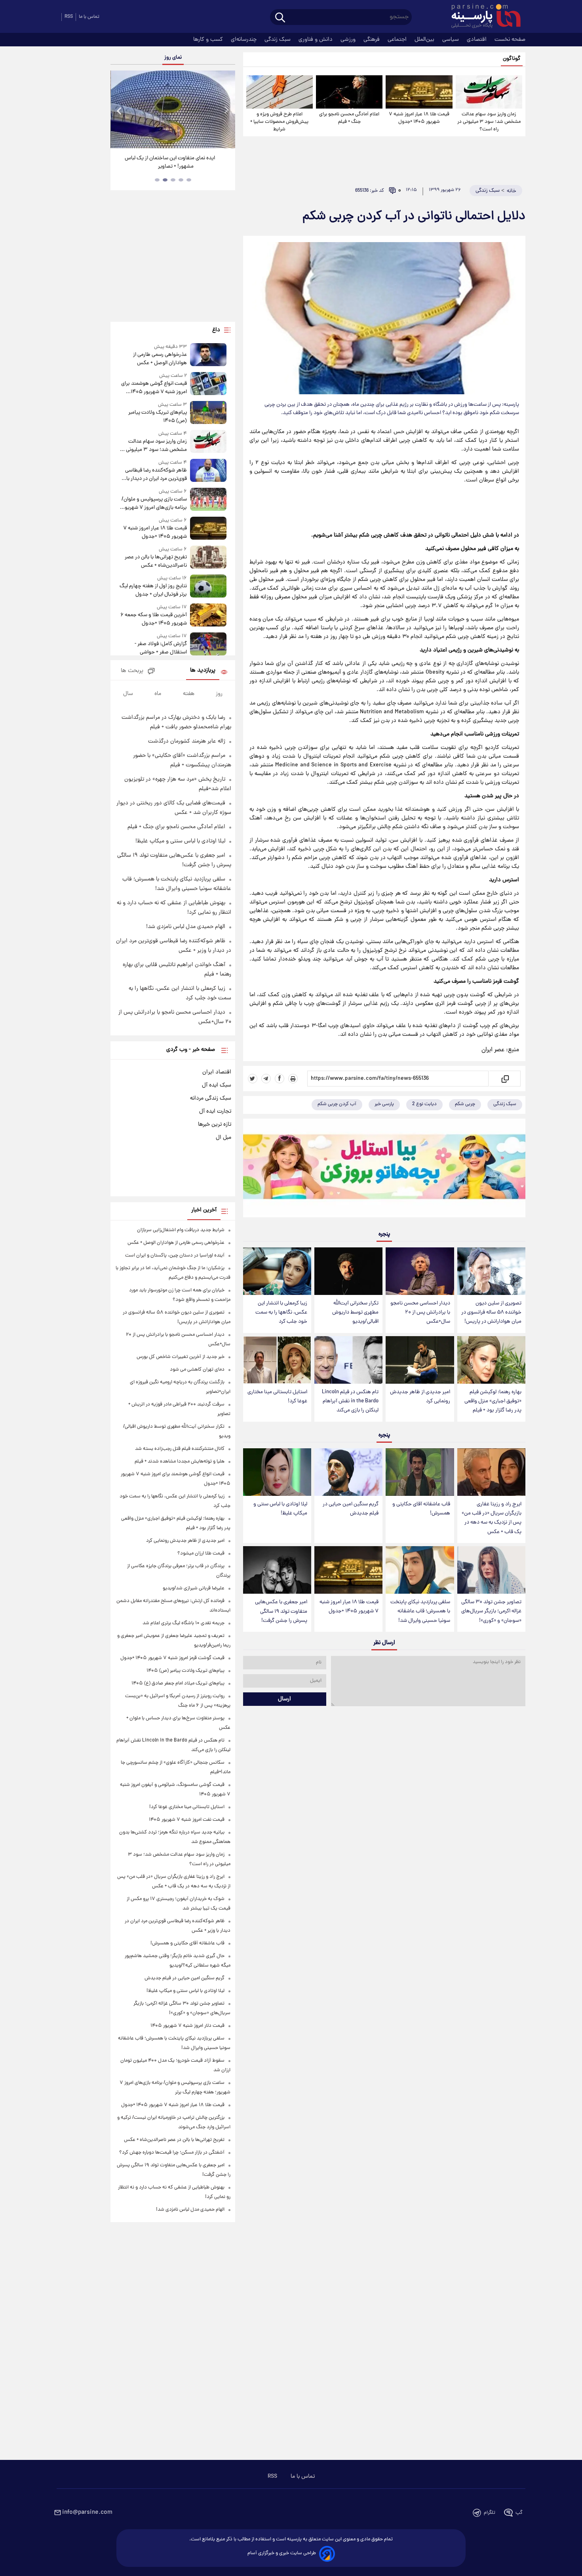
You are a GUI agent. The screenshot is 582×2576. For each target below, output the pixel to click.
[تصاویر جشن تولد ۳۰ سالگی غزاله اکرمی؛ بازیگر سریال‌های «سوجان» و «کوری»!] (491, 1570)
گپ (519, 2513)
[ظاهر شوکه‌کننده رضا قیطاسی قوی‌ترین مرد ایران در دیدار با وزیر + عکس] (208, 471)
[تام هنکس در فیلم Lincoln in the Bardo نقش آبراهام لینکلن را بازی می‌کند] (348, 1360)
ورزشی (349, 40)
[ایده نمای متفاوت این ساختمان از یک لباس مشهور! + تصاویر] (173, 109)
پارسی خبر (384, 1104)
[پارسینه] (482, 17)
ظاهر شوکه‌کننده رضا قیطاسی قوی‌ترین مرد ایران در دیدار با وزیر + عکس (156, 475)
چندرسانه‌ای (244, 40)
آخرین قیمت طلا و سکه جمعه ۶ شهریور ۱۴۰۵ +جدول (153, 619)
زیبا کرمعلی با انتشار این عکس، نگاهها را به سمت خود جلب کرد (281, 1313)
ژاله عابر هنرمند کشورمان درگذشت (187, 741)
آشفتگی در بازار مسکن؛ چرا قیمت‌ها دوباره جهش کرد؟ (172, 2153)
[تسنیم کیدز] (384, 1170)
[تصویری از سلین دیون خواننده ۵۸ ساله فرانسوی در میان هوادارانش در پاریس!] (491, 1271)
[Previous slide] (120, 110)
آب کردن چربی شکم (337, 1104)
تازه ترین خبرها (215, 1125)
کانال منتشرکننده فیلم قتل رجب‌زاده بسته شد (180, 1449)
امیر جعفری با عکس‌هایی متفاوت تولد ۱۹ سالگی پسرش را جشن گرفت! (281, 1611)
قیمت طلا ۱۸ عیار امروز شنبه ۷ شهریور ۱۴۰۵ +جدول (419, 118)
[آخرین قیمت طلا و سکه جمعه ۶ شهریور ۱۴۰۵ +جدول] (208, 616)
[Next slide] (226, 110)
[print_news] (293, 1079)
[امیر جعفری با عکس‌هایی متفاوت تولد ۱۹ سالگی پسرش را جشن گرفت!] (277, 1570)
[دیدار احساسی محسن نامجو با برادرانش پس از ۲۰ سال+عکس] (420, 1271)
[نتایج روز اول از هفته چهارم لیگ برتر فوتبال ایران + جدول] (208, 587)
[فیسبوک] (280, 1079)
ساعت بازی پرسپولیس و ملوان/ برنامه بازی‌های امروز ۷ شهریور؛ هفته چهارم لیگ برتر (154, 504)
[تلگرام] (266, 1079)
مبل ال (223, 1138)
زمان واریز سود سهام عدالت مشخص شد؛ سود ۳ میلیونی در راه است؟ (489, 122)
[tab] (189, 180)
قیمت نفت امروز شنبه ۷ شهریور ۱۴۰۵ (187, 1820)
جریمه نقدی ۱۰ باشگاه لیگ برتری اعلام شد (184, 1623)
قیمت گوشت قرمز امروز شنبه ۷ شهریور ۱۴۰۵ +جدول (172, 1658)
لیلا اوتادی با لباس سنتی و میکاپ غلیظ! (280, 1509)
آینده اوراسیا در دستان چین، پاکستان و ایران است (175, 1256)
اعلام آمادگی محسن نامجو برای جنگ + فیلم (349, 118)
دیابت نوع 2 (424, 1104)
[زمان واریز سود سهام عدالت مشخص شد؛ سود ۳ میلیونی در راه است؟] (489, 92)
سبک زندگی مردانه (211, 1098)
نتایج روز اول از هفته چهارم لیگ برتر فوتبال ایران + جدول (153, 590)
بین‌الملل (425, 40)
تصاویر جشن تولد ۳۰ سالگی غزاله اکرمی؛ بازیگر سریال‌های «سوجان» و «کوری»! (491, 1611)
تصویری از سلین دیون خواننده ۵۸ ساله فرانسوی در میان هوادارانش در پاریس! (491, 1313)
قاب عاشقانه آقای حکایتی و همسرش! (421, 1509)
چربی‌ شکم (465, 1104)
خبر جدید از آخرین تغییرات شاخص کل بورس (181, 1357)
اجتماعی (398, 40)
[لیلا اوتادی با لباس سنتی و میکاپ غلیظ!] (277, 1472)
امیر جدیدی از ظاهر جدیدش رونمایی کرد (420, 1397)
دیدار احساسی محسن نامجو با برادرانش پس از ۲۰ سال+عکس (420, 1313)
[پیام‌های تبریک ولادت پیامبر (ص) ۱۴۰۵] (208, 413)
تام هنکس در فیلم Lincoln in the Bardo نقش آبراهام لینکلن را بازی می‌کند (350, 1401)
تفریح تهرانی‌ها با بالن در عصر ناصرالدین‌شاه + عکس (156, 561)
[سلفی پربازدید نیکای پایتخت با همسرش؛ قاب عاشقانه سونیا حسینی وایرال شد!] (420, 1570)
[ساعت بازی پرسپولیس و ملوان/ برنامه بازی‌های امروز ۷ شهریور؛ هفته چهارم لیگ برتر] (208, 500)
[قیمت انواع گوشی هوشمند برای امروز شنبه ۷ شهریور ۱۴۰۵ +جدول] (208, 384)
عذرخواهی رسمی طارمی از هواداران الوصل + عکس (160, 359)
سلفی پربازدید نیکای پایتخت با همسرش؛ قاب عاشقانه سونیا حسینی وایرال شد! (420, 1611)
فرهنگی (372, 40)
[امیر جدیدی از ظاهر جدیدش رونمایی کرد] (420, 1360)
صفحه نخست (510, 40)
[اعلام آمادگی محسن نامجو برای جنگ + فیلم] (349, 92)
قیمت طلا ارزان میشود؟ (201, 1553)
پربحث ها (132, 671)
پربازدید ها (203, 671)
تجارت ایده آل (215, 1111)
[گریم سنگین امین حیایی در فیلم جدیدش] (348, 1472)
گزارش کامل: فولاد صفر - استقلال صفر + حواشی (161, 648)
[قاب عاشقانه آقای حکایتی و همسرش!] (420, 1472)
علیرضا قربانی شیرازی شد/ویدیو (194, 1588)
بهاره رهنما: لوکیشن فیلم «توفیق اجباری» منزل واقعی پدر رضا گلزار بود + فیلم (493, 1401)
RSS (69, 17)
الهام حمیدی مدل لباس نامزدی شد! (186, 927)
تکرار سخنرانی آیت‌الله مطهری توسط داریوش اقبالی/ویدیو (355, 1313)
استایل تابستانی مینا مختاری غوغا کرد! (277, 1397)
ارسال (284, 1699)
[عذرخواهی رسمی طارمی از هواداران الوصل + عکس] (208, 355)
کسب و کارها (209, 40)
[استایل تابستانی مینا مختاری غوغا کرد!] (277, 1360)
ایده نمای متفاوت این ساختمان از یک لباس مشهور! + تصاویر (170, 162)
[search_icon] (280, 18)
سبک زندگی (278, 40)
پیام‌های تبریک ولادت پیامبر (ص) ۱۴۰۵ (157, 417)
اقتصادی (477, 40)
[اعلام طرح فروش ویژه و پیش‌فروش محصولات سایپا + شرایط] (280, 92)
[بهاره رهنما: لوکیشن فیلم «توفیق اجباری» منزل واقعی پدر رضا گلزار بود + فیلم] (491, 1360)
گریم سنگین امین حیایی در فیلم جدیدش (351, 1509)
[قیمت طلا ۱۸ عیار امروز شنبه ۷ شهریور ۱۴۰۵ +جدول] (419, 92)
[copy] (505, 1079)
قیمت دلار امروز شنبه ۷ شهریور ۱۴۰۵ (187, 2026)
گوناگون (512, 59)
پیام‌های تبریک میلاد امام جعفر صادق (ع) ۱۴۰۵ (178, 1683)
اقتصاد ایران (217, 1072)
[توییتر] (253, 1079)
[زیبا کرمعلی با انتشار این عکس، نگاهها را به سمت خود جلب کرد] (277, 1271)
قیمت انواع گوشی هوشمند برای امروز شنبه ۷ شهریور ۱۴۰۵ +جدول (154, 388)
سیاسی (451, 40)
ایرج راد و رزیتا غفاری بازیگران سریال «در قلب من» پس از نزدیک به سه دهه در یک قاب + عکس (492, 1518)
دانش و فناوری (316, 40)
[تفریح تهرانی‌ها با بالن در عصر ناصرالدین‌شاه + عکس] (208, 558)
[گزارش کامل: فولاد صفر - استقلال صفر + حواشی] (208, 644)
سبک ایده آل (217, 1085)
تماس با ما (89, 17)
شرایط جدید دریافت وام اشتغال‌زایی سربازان (181, 1230)
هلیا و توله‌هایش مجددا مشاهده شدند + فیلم (180, 1462)
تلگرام (490, 2513)
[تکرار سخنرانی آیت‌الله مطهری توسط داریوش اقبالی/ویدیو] (348, 1271)
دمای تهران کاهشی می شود (197, 1370)
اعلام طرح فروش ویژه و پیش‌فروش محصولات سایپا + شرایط (279, 122)
